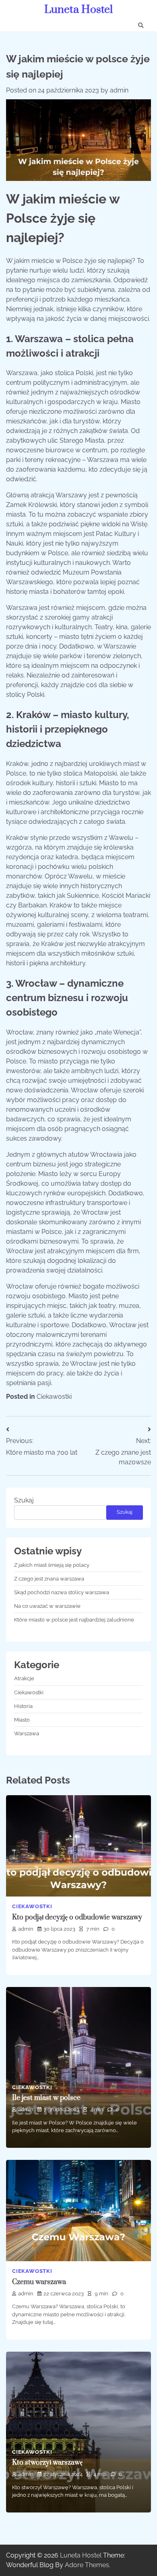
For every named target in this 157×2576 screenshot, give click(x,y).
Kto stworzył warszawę (47, 2463)
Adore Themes (87, 2565)
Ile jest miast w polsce (46, 2098)
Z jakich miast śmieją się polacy (52, 1565)
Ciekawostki (54, 1397)
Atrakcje (24, 1678)
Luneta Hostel (78, 10)
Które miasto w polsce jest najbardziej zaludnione (74, 1620)
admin (119, 90)
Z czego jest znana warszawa (49, 1579)
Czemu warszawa (39, 2282)
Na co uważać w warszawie (47, 1606)
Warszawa (27, 1733)
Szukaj (24, 1500)
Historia (23, 1706)
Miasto (22, 1720)
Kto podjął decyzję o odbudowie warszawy (77, 1917)
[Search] (141, 25)
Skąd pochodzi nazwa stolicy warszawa (62, 1592)
